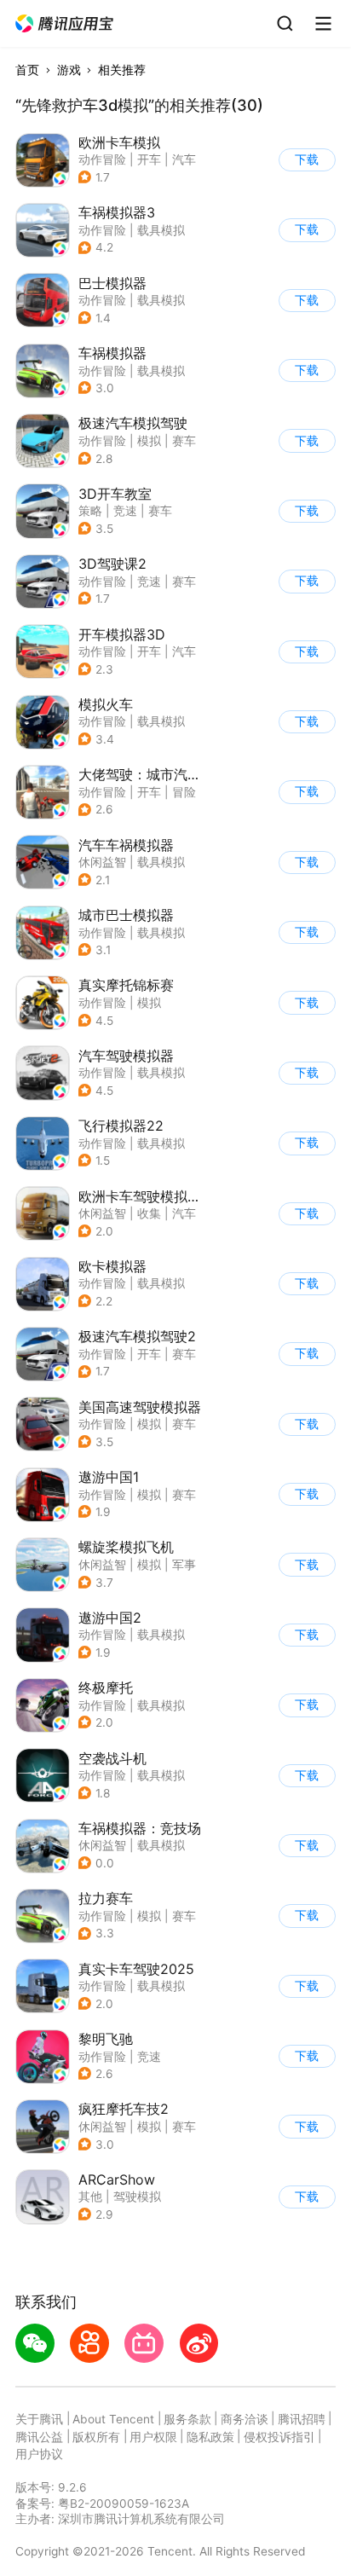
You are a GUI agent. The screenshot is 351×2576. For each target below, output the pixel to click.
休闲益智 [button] (102, 862)
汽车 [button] (184, 159)
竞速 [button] (125, 511)
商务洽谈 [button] (245, 2419)
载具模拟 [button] (161, 230)
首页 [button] (27, 70)
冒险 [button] (184, 792)
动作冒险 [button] (102, 159)
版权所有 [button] (96, 2437)
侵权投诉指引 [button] (279, 2437)
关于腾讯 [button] (39, 2419)
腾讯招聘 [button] (302, 2419)
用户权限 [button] (153, 2437)
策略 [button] (90, 511)
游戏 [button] (69, 70)
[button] (65, 24)
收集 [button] (149, 1213)
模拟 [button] (149, 441)
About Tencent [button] (113, 2419)
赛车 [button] (184, 441)
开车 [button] (149, 159)
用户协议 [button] (39, 2454)
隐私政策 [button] (210, 2437)
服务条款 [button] (187, 2419)
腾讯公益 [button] (39, 2437)
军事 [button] (184, 1565)
